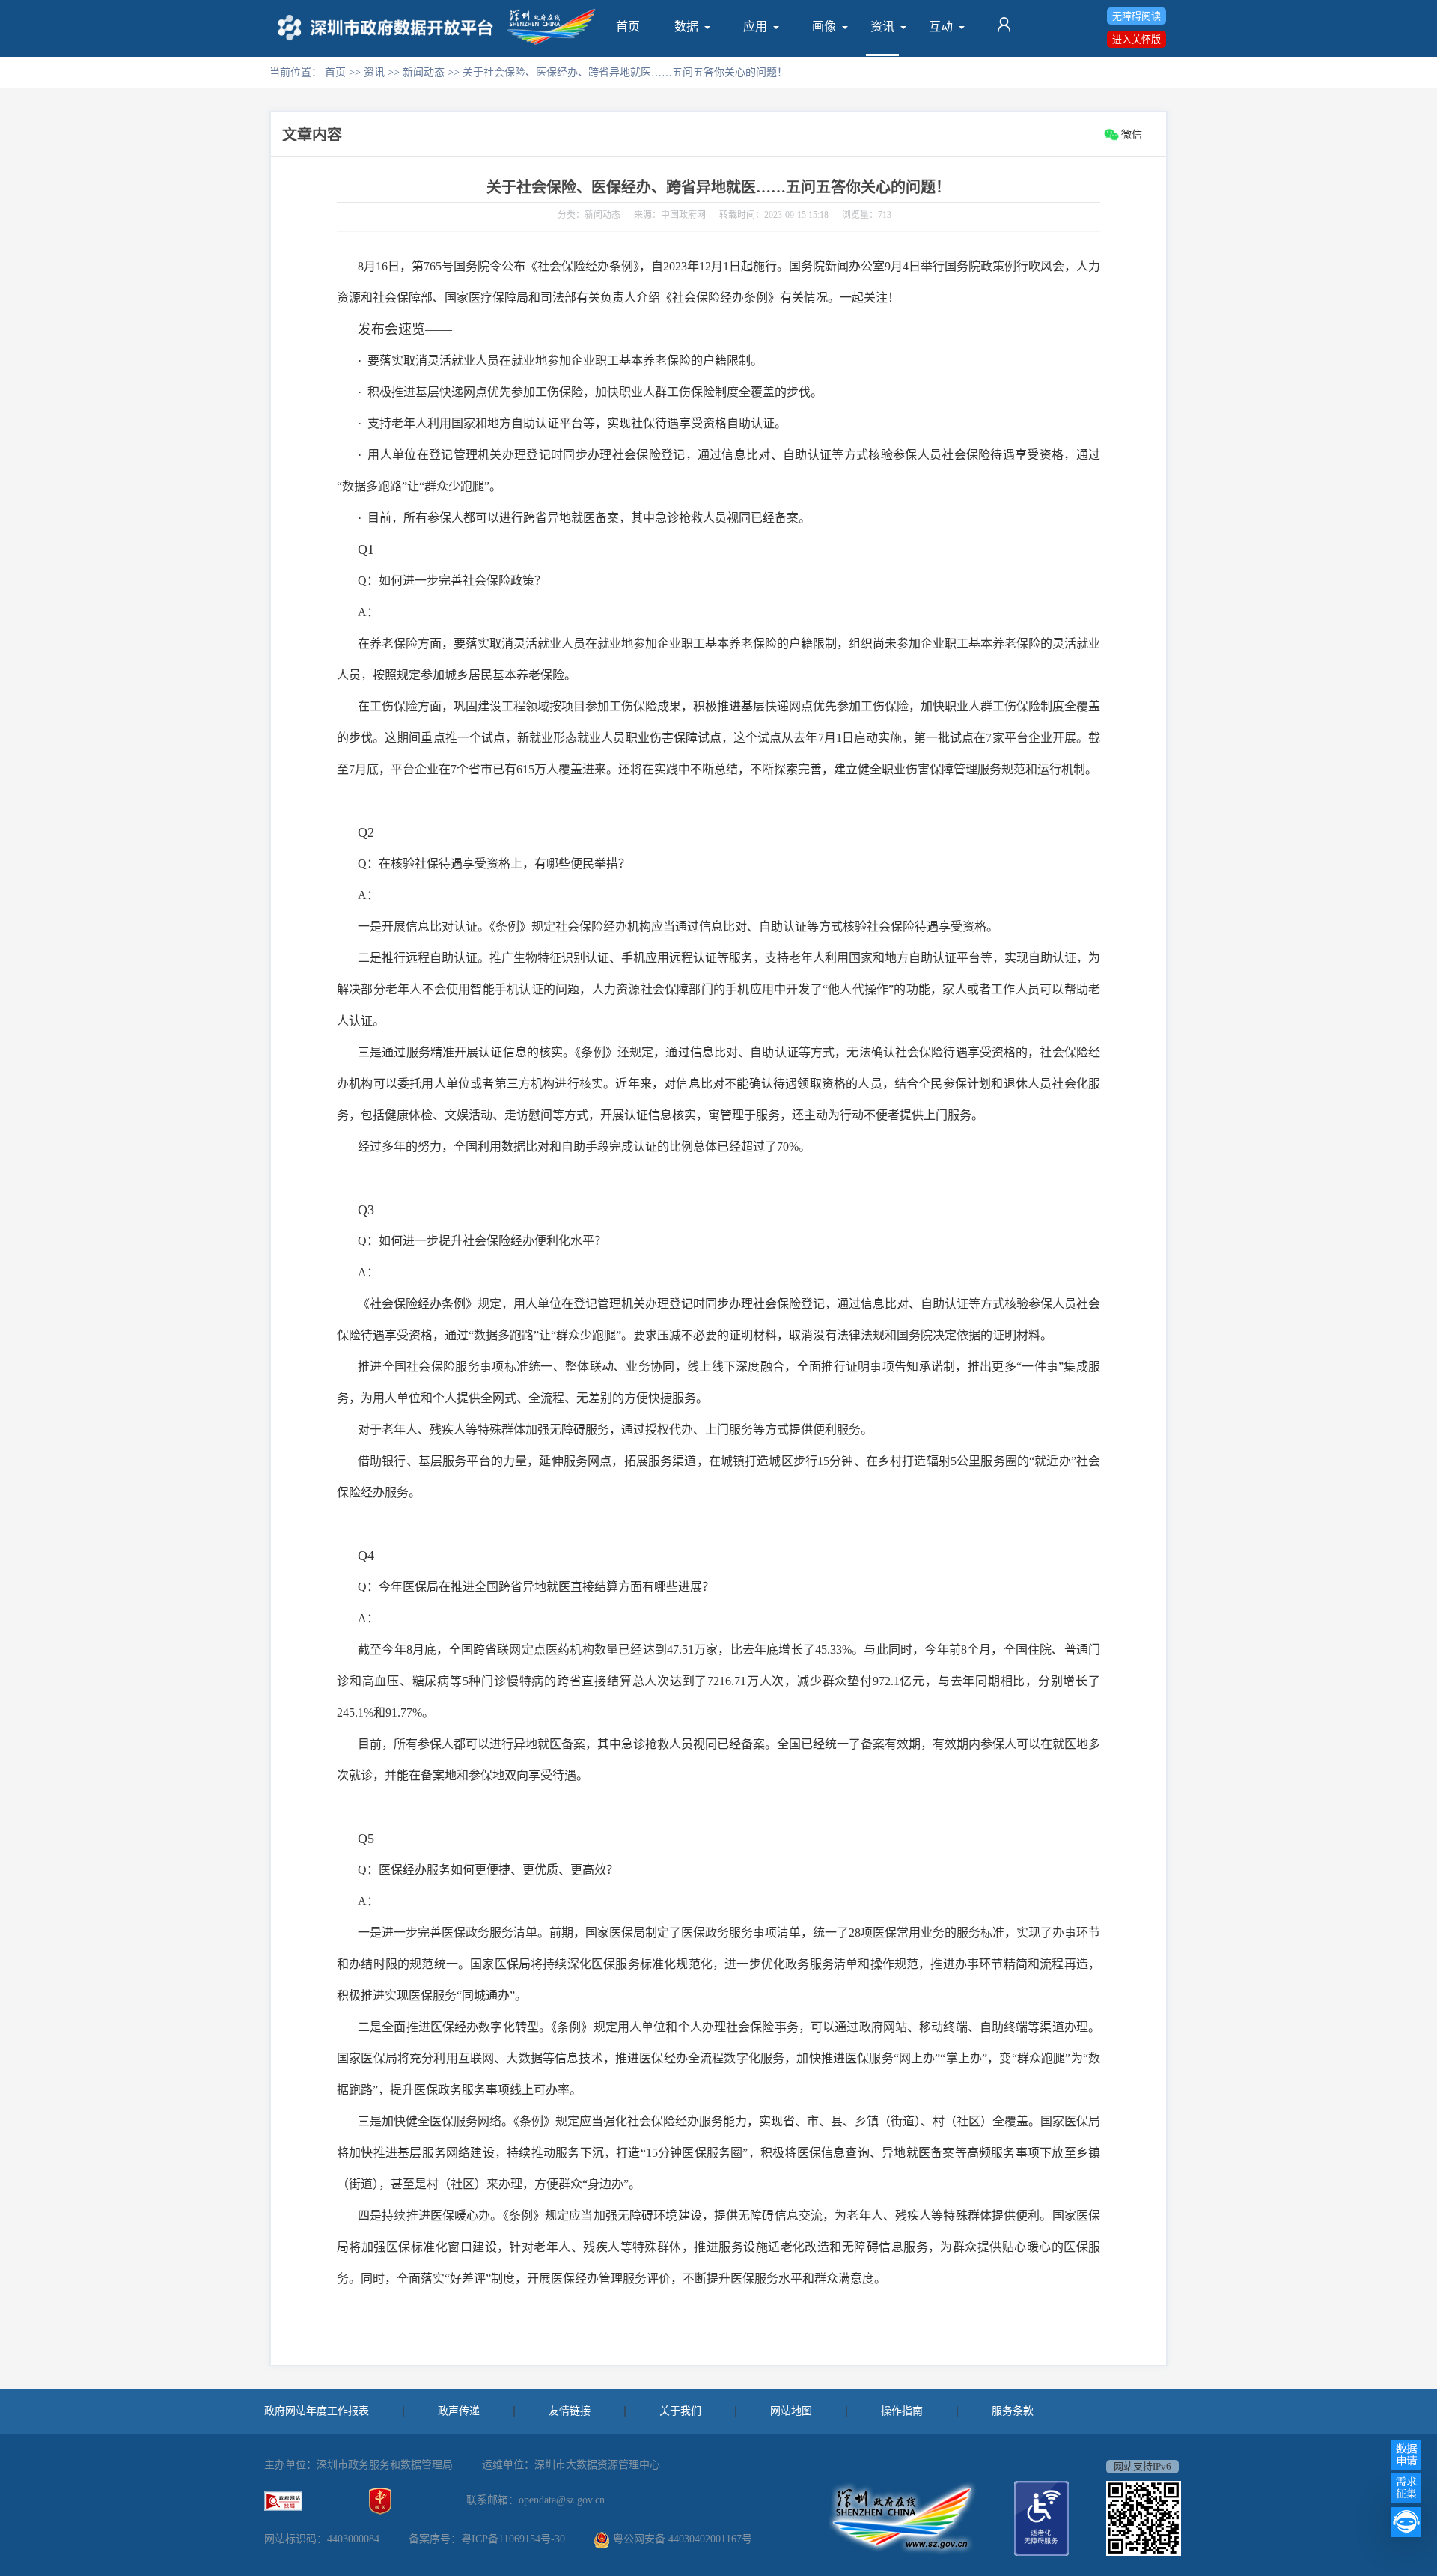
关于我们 (680, 2411)
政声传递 (459, 2411)
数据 (686, 27)
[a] (628, 27)
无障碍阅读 (1137, 16)
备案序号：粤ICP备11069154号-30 (487, 2539)
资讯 (882, 27)
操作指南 (902, 2411)
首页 (628, 27)
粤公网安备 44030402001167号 (683, 2539)
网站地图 (791, 2411)
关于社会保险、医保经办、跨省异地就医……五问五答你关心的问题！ (718, 187)
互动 (941, 27)
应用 (755, 27)
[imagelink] (283, 2501)
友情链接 (570, 2411)
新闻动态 (425, 72)
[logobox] (388, 28)
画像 (824, 27)
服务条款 (1013, 2411)
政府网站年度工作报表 (317, 2411)
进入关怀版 (1137, 39)
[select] (686, 27)
